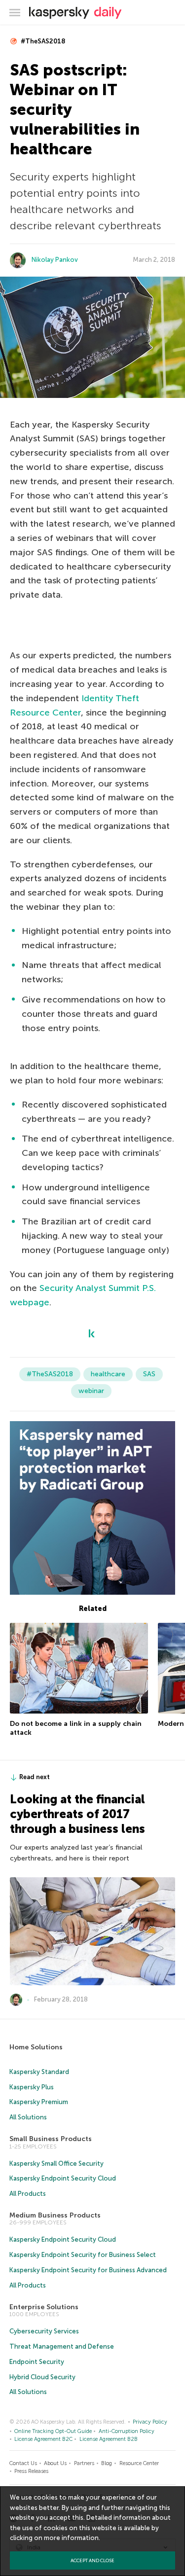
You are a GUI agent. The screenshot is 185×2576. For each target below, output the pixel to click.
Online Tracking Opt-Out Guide (53, 2431)
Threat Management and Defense (62, 2346)
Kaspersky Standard (39, 2072)
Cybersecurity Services (44, 2331)
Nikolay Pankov (55, 260)
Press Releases (31, 2471)
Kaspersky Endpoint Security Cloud (63, 2178)
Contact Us (23, 2463)
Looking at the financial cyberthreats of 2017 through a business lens (77, 1814)
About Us (55, 2463)
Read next (35, 1777)
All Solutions (28, 2117)
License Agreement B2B (109, 2439)
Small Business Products (51, 2139)
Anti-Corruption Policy (127, 2431)
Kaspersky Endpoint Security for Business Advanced (88, 2270)
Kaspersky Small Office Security (56, 2164)
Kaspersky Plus (32, 2087)
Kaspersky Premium (39, 2102)
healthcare (108, 1374)
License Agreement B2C (43, 2439)
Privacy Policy (150, 2422)
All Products (28, 2194)
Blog (107, 2463)
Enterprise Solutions (44, 2307)
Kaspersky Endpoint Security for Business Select (83, 2255)
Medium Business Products (55, 2215)
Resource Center (139, 2463)
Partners (84, 2463)
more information (71, 2538)
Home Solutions (36, 2047)
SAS (149, 1374)
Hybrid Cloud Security (42, 2377)
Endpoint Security (37, 2362)
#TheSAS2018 (42, 41)
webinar (91, 1391)
